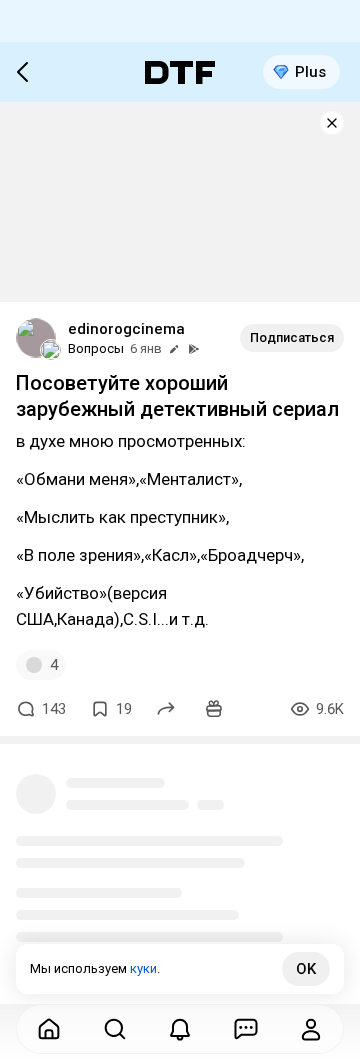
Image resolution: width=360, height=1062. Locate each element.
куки (143, 968)
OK (306, 969)
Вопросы (96, 348)
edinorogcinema (126, 329)
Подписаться (292, 337)
